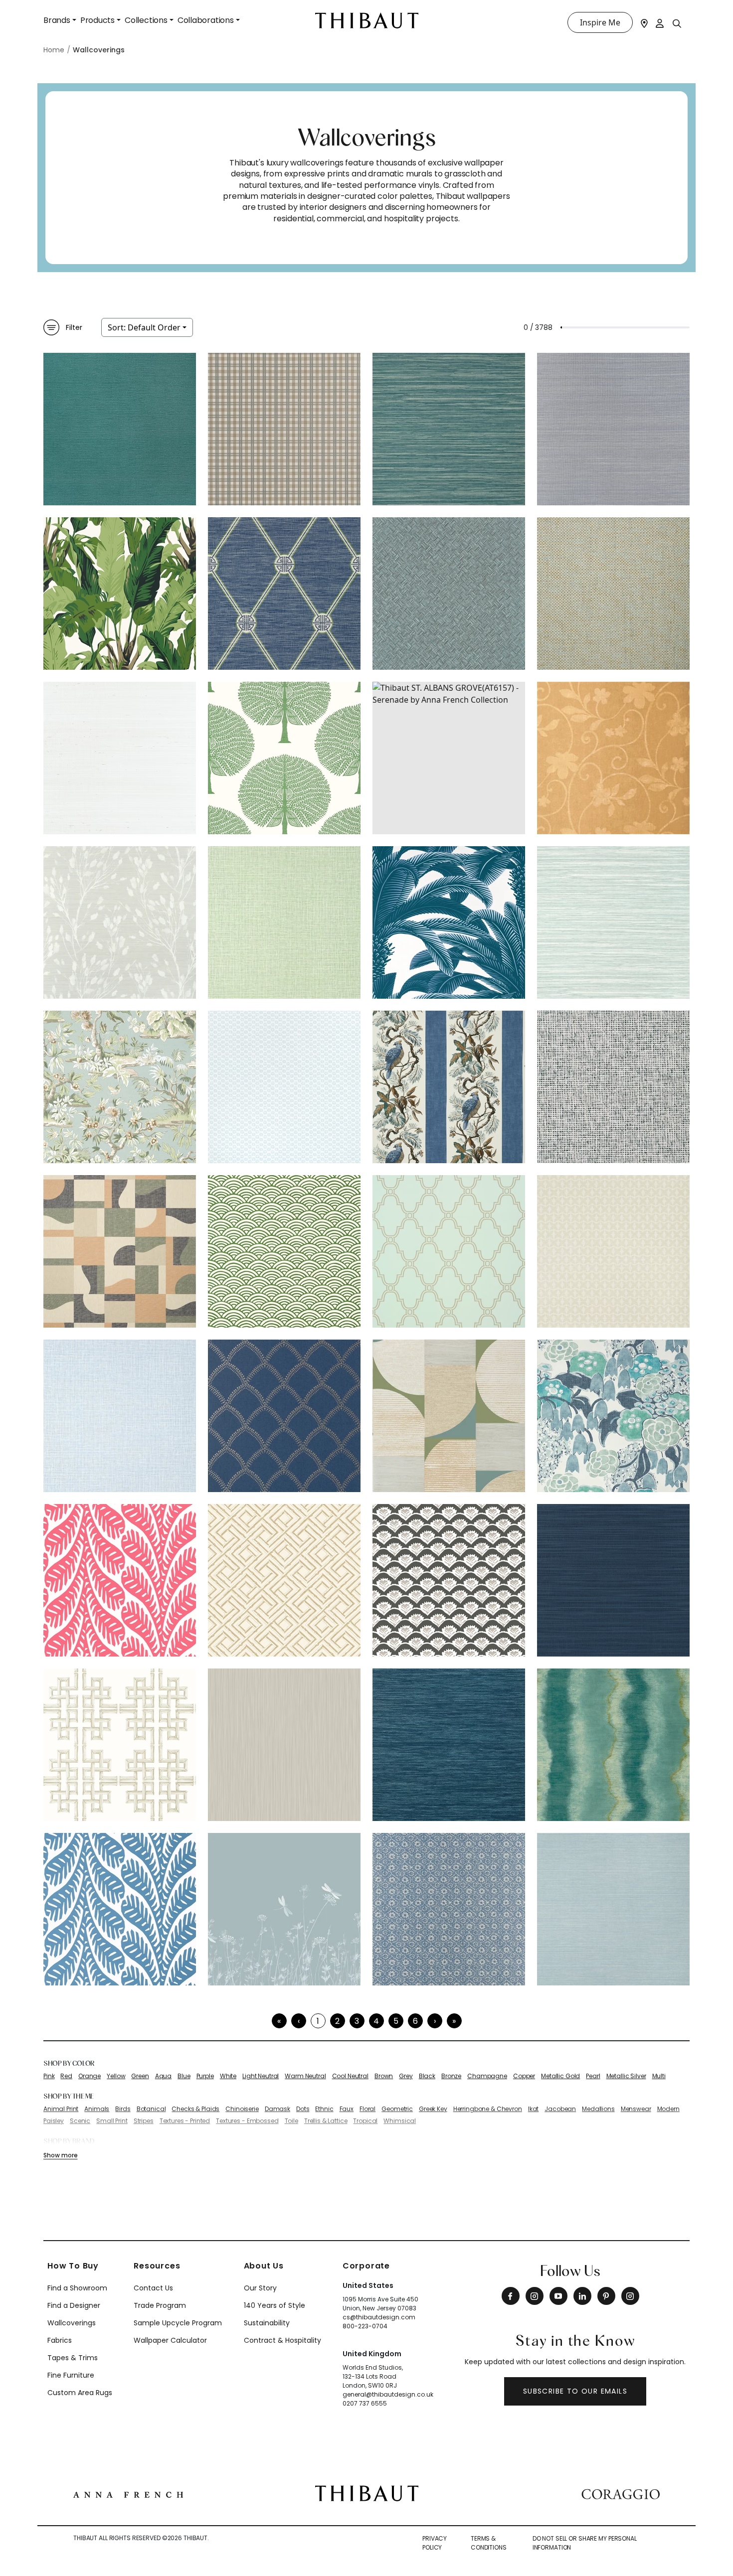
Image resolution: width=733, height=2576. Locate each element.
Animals (97, 2109)
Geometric (397, 2109)
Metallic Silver (626, 2076)
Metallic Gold (560, 2076)
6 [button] (415, 2021)
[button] (435, 2021)
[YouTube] (558, 2296)
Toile (291, 2121)
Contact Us (153, 2288)
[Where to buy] (644, 22)
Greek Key (433, 2109)
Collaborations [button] (206, 20)
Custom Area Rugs (80, 2393)
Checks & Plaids (195, 2109)
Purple (205, 2076)
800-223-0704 (365, 2326)
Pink (49, 2076)
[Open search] (677, 23)
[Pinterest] (606, 2296)
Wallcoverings (72, 2323)
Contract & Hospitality (282, 2340)
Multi (659, 2076)
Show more (60, 2155)
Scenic (80, 2121)
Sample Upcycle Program (178, 2323)
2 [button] (337, 2021)
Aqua (163, 2076)
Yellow (116, 2076)
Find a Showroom (77, 2288)
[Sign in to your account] (660, 22)
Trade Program (160, 2305)
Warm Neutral (305, 2076)
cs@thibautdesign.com (379, 2317)
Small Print (112, 2121)
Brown (384, 2076)
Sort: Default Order (144, 327)
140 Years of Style (275, 2305)
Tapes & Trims (73, 2358)
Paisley (54, 2121)
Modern (668, 2109)
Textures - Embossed (247, 2121)
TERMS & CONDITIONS (489, 2543)
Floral (367, 2109)
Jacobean (560, 2109)
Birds (123, 2109)
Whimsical (400, 2121)
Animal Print (61, 2109)
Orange (90, 2076)
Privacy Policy (435, 2543)
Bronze (451, 2076)
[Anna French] (128, 2493)
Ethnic (324, 2109)
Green (140, 2076)
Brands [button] (57, 20)
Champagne (487, 2076)
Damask (277, 2109)
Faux (347, 2109)
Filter (74, 327)
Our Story (260, 2288)
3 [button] (357, 2021)
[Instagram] (535, 2296)
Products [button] (97, 20)
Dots (303, 2109)
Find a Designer (74, 2305)
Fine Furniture (71, 2375)
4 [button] (376, 2021)
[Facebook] (511, 2296)
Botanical (151, 2109)
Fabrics (60, 2340)
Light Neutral (261, 2076)
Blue (184, 2076)
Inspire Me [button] (600, 22)
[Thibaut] (367, 2493)
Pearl (593, 2076)
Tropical (365, 2121)
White (228, 2076)
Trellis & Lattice (326, 2121)
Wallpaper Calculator (170, 2340)
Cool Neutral (350, 2076)
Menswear (636, 2109)
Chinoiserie (242, 2109)
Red (66, 2076)
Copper (524, 2076)
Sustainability (267, 2323)
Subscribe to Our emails (575, 2391)
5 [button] (396, 2021)
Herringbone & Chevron (488, 2109)
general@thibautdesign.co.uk (388, 2394)
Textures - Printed (185, 2121)
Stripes (144, 2121)
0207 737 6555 (365, 2403)
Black (427, 2076)
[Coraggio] (621, 2493)
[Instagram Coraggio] (630, 2296)
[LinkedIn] (582, 2296)
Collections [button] (146, 20)
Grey (406, 2076)
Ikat (533, 2109)
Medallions (598, 2109)
